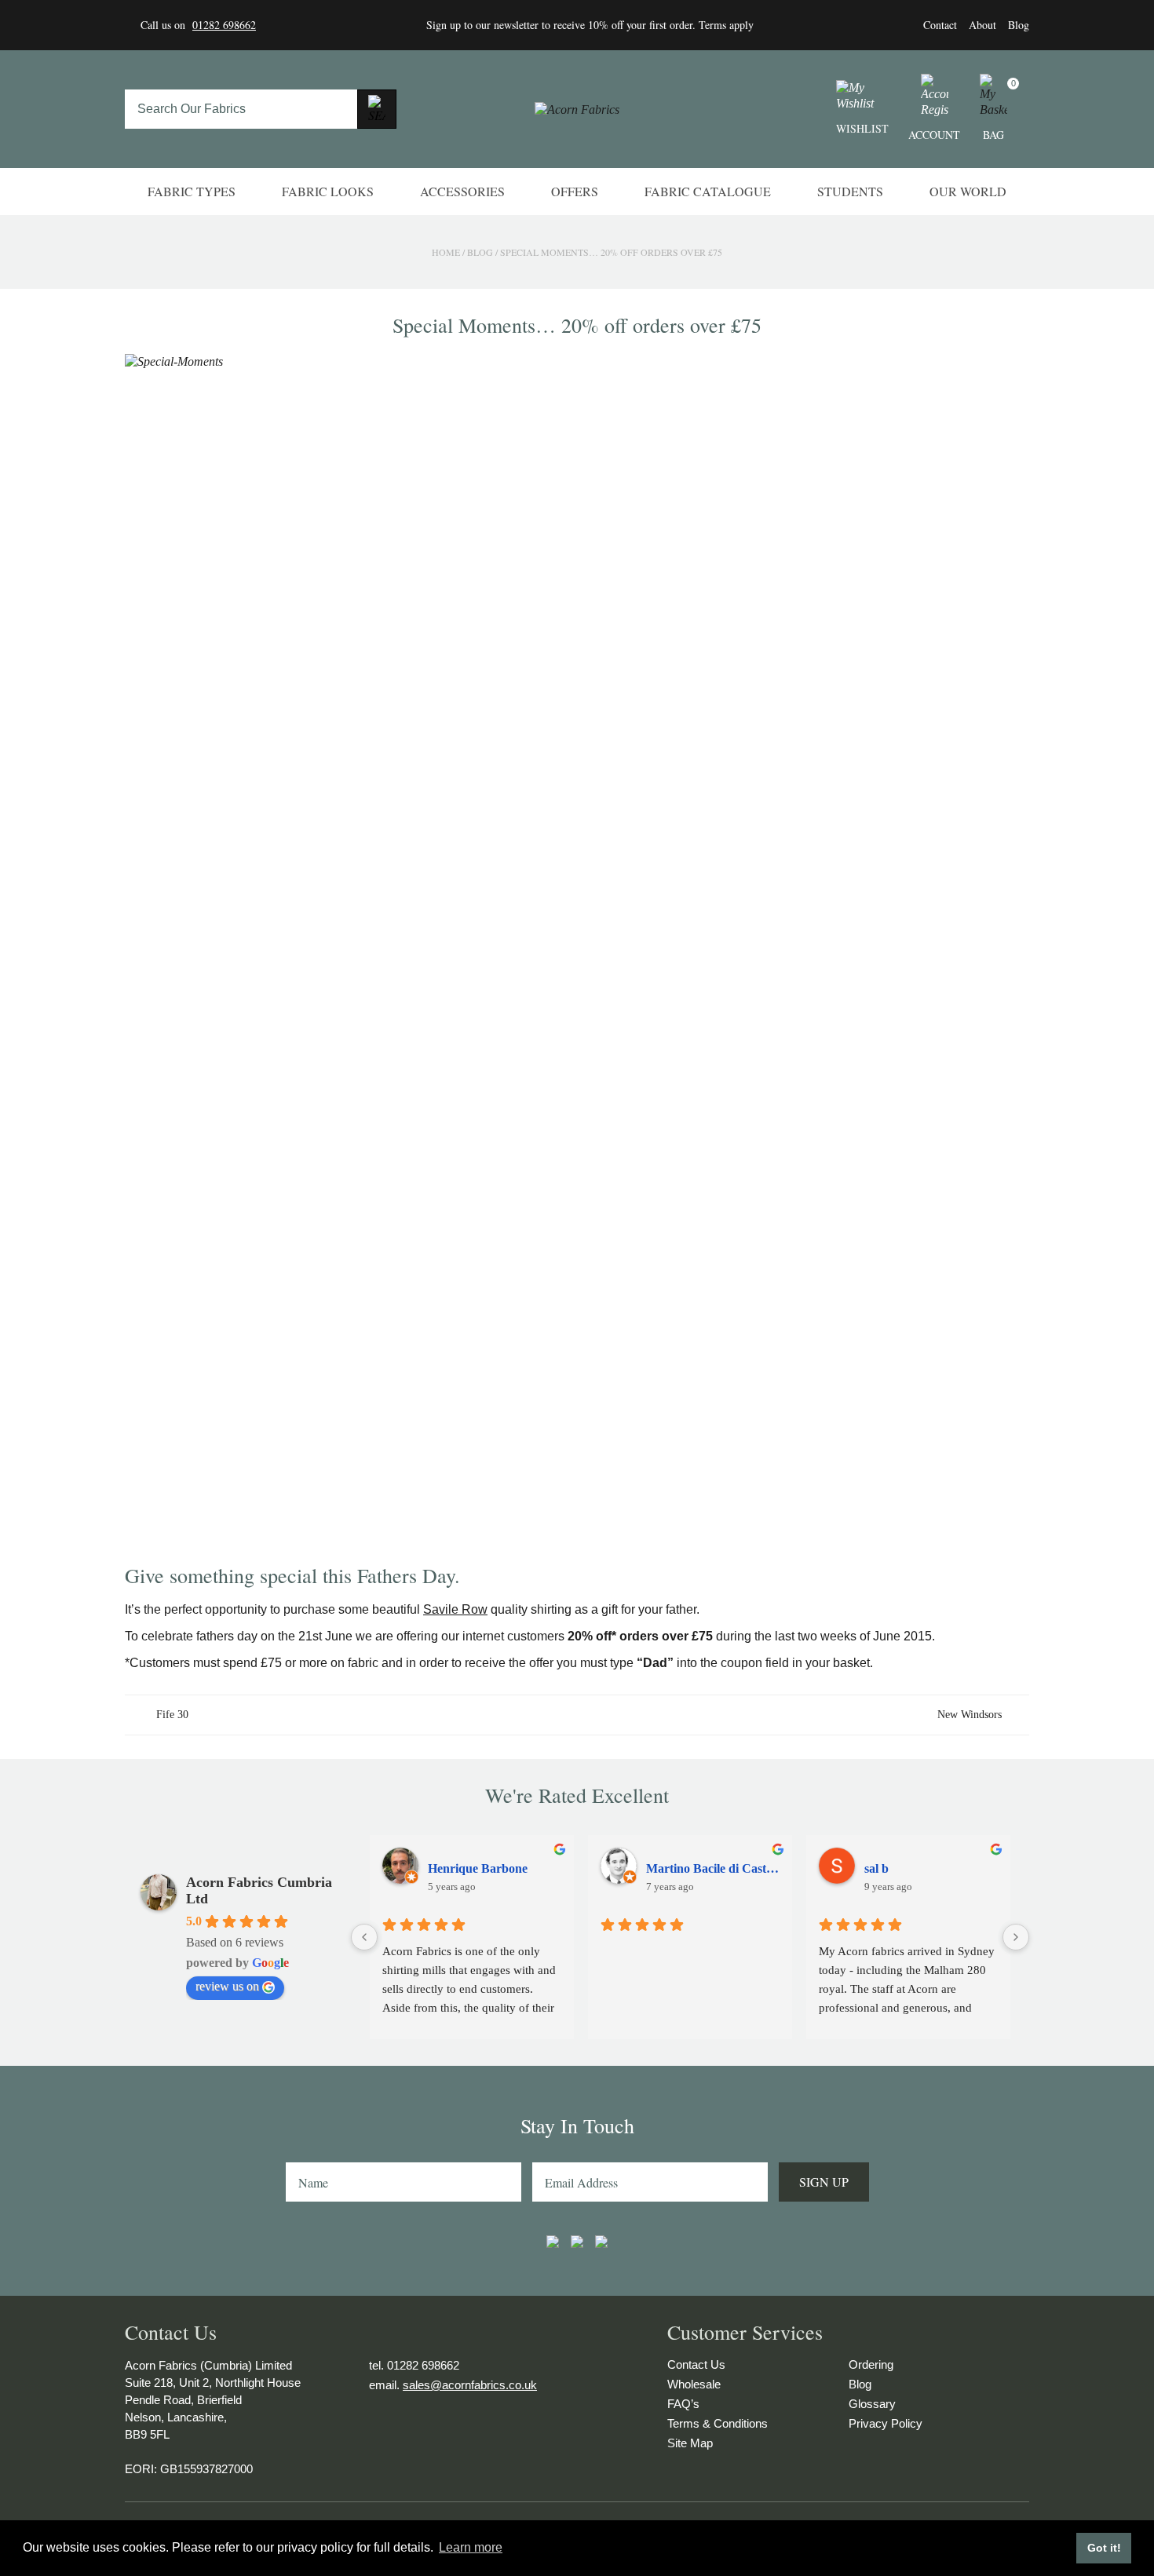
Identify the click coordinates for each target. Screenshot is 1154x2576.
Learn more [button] (471, 2547)
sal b (876, 1868)
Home (446, 252)
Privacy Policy (886, 2423)
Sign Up (824, 2182)
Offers (575, 191)
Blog (1019, 25)
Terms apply (726, 25)
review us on (227, 1986)
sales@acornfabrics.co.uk (470, 2385)
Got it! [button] (1104, 2548)
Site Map (690, 2443)
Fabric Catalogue (708, 191)
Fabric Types (192, 191)
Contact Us (696, 2364)
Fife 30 (172, 1715)
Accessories (462, 191)
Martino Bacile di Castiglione (713, 1868)
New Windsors (970, 1715)
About (982, 25)
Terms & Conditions (718, 2423)
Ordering (871, 2364)
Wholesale (694, 2384)
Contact (940, 25)
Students (850, 191)
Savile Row (455, 1609)
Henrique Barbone (478, 1868)
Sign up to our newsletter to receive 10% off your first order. (562, 25)
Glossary (872, 2404)
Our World (968, 191)
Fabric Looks (328, 191)
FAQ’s (683, 2404)
